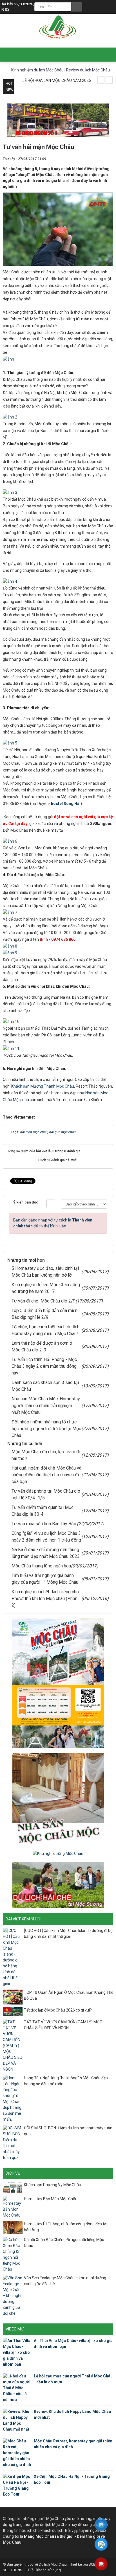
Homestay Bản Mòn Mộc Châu (51, 2199)
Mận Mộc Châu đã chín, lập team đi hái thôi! (46, 1455)
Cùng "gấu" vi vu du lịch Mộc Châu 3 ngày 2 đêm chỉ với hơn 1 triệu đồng (46, 1537)
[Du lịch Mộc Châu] (58, 28)
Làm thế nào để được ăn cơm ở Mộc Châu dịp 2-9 (42, 1347)
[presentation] (101, 80)
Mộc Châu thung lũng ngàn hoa (41, 1566)
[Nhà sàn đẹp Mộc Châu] (58, 1799)
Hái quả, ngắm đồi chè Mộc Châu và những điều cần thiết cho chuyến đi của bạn (46, 1475)
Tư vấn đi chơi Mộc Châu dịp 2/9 (43, 1301)
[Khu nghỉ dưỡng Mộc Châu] (58, 1853)
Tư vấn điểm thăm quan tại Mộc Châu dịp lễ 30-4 (43, 1511)
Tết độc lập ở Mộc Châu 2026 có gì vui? (58, 2010)
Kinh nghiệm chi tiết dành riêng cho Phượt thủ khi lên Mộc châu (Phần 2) (45, 1599)
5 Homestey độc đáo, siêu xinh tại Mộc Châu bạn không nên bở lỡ (45, 1272)
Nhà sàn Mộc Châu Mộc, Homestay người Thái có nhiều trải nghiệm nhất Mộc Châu (46, 1406)
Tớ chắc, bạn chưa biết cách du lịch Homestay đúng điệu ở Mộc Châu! (45, 1330)
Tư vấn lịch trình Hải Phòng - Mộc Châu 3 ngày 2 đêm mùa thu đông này (44, 1366)
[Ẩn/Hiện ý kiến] (51, 1204)
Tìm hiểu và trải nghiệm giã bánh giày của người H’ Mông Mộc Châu (45, 1579)
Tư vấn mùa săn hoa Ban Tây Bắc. (44, 1524)
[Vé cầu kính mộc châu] (58, 1683)
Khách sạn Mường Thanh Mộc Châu (42, 1086)
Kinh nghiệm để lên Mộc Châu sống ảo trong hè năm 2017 (46, 1288)
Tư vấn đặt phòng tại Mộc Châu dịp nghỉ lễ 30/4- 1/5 (46, 1494)
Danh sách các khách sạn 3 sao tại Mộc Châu (45, 1386)
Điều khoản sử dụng (44, 2570)
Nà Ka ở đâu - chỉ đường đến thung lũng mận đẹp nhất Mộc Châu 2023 (46, 1553)
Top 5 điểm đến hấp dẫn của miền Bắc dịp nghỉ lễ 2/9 (44, 1314)
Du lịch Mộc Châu (53, 2564)
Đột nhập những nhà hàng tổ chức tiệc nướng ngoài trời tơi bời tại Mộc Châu (46, 1429)
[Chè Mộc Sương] (58, 1885)
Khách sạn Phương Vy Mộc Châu (53, 2185)
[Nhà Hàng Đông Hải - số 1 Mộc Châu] (58, 120)
